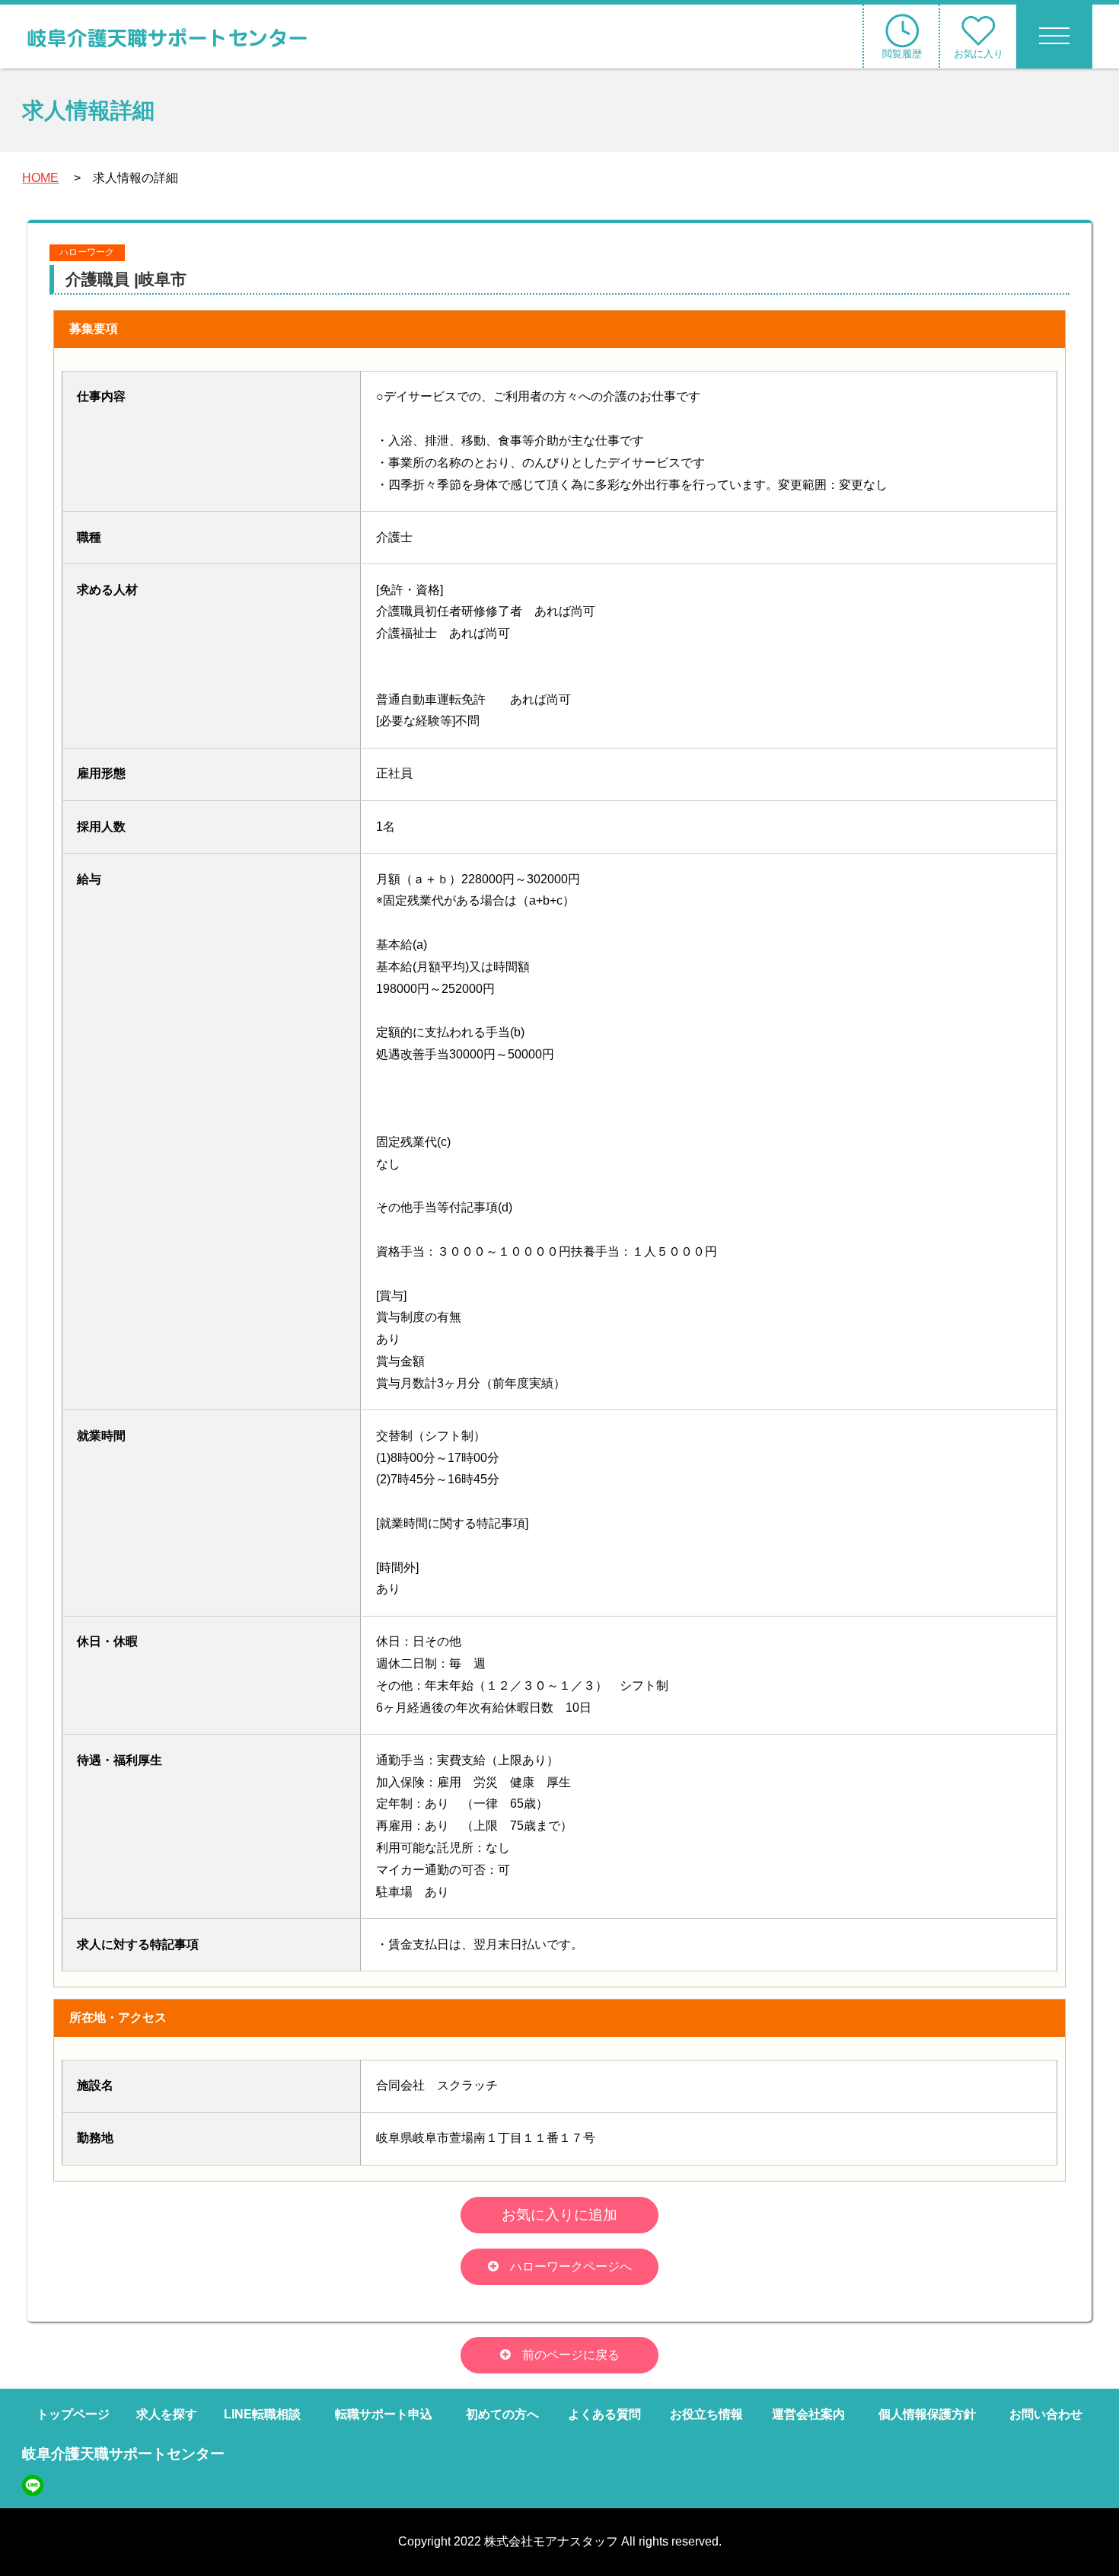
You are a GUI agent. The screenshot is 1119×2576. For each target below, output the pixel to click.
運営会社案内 (808, 2414)
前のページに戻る (571, 2355)
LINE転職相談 (262, 2414)
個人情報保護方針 (927, 2414)
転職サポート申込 (384, 2414)
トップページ (73, 2414)
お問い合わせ (1046, 2414)
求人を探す (167, 2414)
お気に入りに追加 (559, 2215)
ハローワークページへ (571, 2266)
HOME (40, 178)
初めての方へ (502, 2414)
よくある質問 (604, 2414)
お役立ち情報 (706, 2414)
